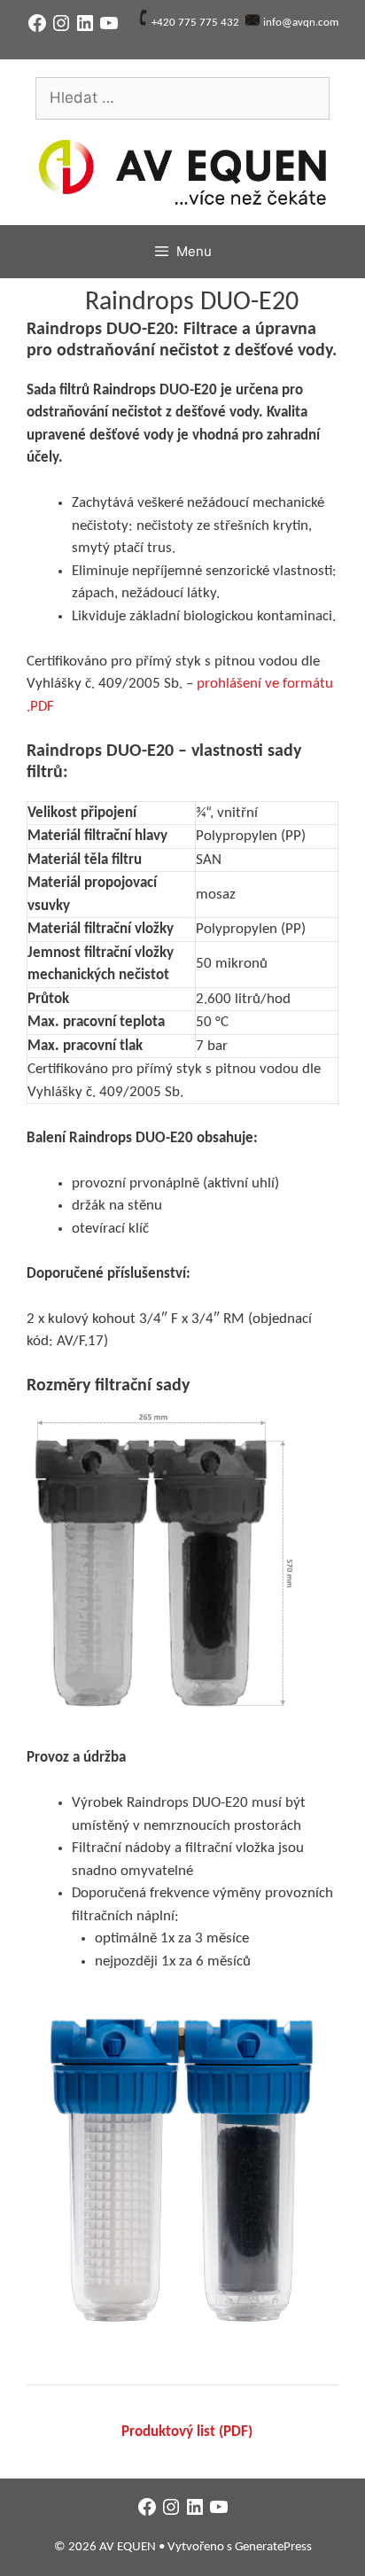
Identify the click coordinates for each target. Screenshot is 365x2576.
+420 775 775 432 (195, 23)
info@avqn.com (301, 23)
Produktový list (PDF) (187, 2432)
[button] (159, 1565)
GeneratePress (273, 2547)
